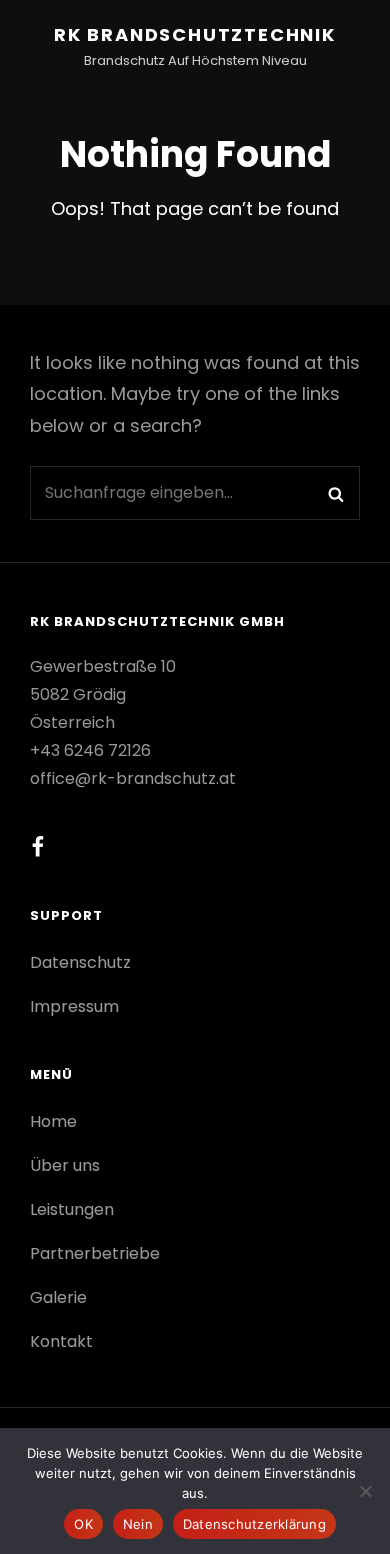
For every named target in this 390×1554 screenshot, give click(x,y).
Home (53, 1121)
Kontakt (61, 1341)
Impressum (74, 1006)
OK (83, 1524)
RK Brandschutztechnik (195, 34)
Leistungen (72, 1209)
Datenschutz (80, 962)
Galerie (58, 1297)
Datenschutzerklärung (254, 1524)
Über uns (65, 1165)
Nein (138, 1524)
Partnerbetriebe (95, 1253)
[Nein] (365, 1491)
